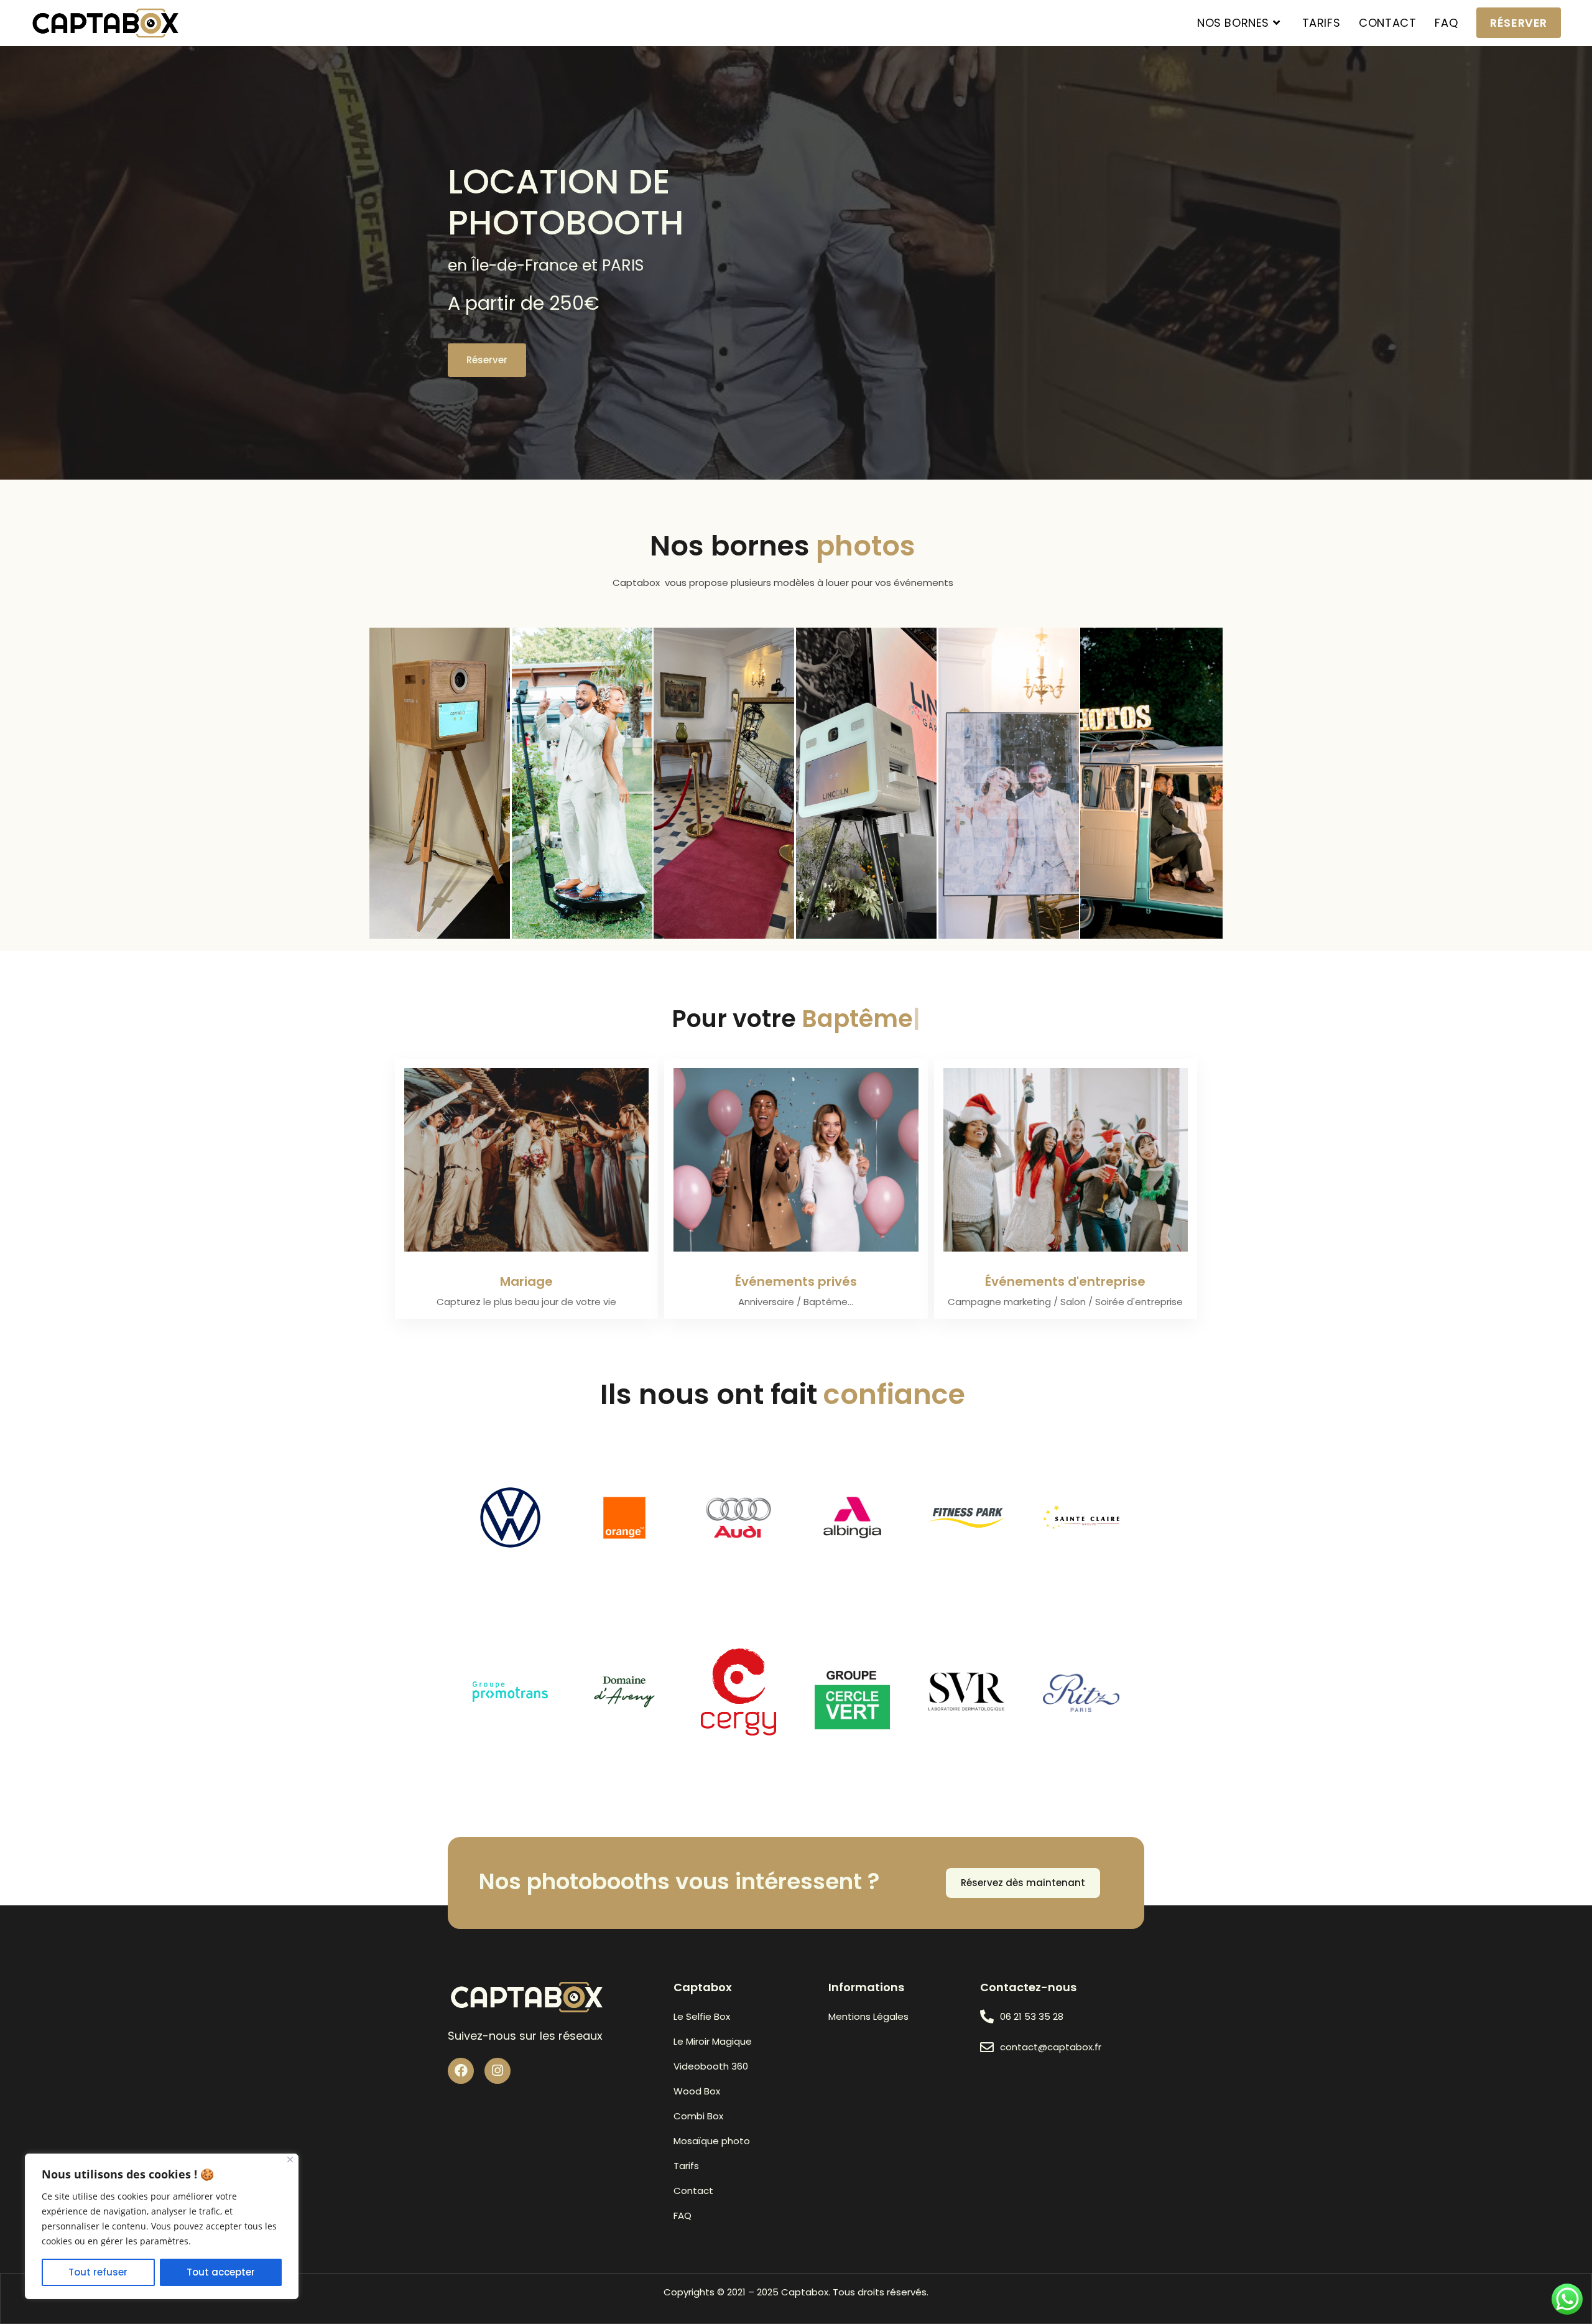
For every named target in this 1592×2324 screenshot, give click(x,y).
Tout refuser (98, 2272)
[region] (162, 2226)
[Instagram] (497, 2071)
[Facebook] (461, 2071)
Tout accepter (221, 2272)
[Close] (290, 2159)
